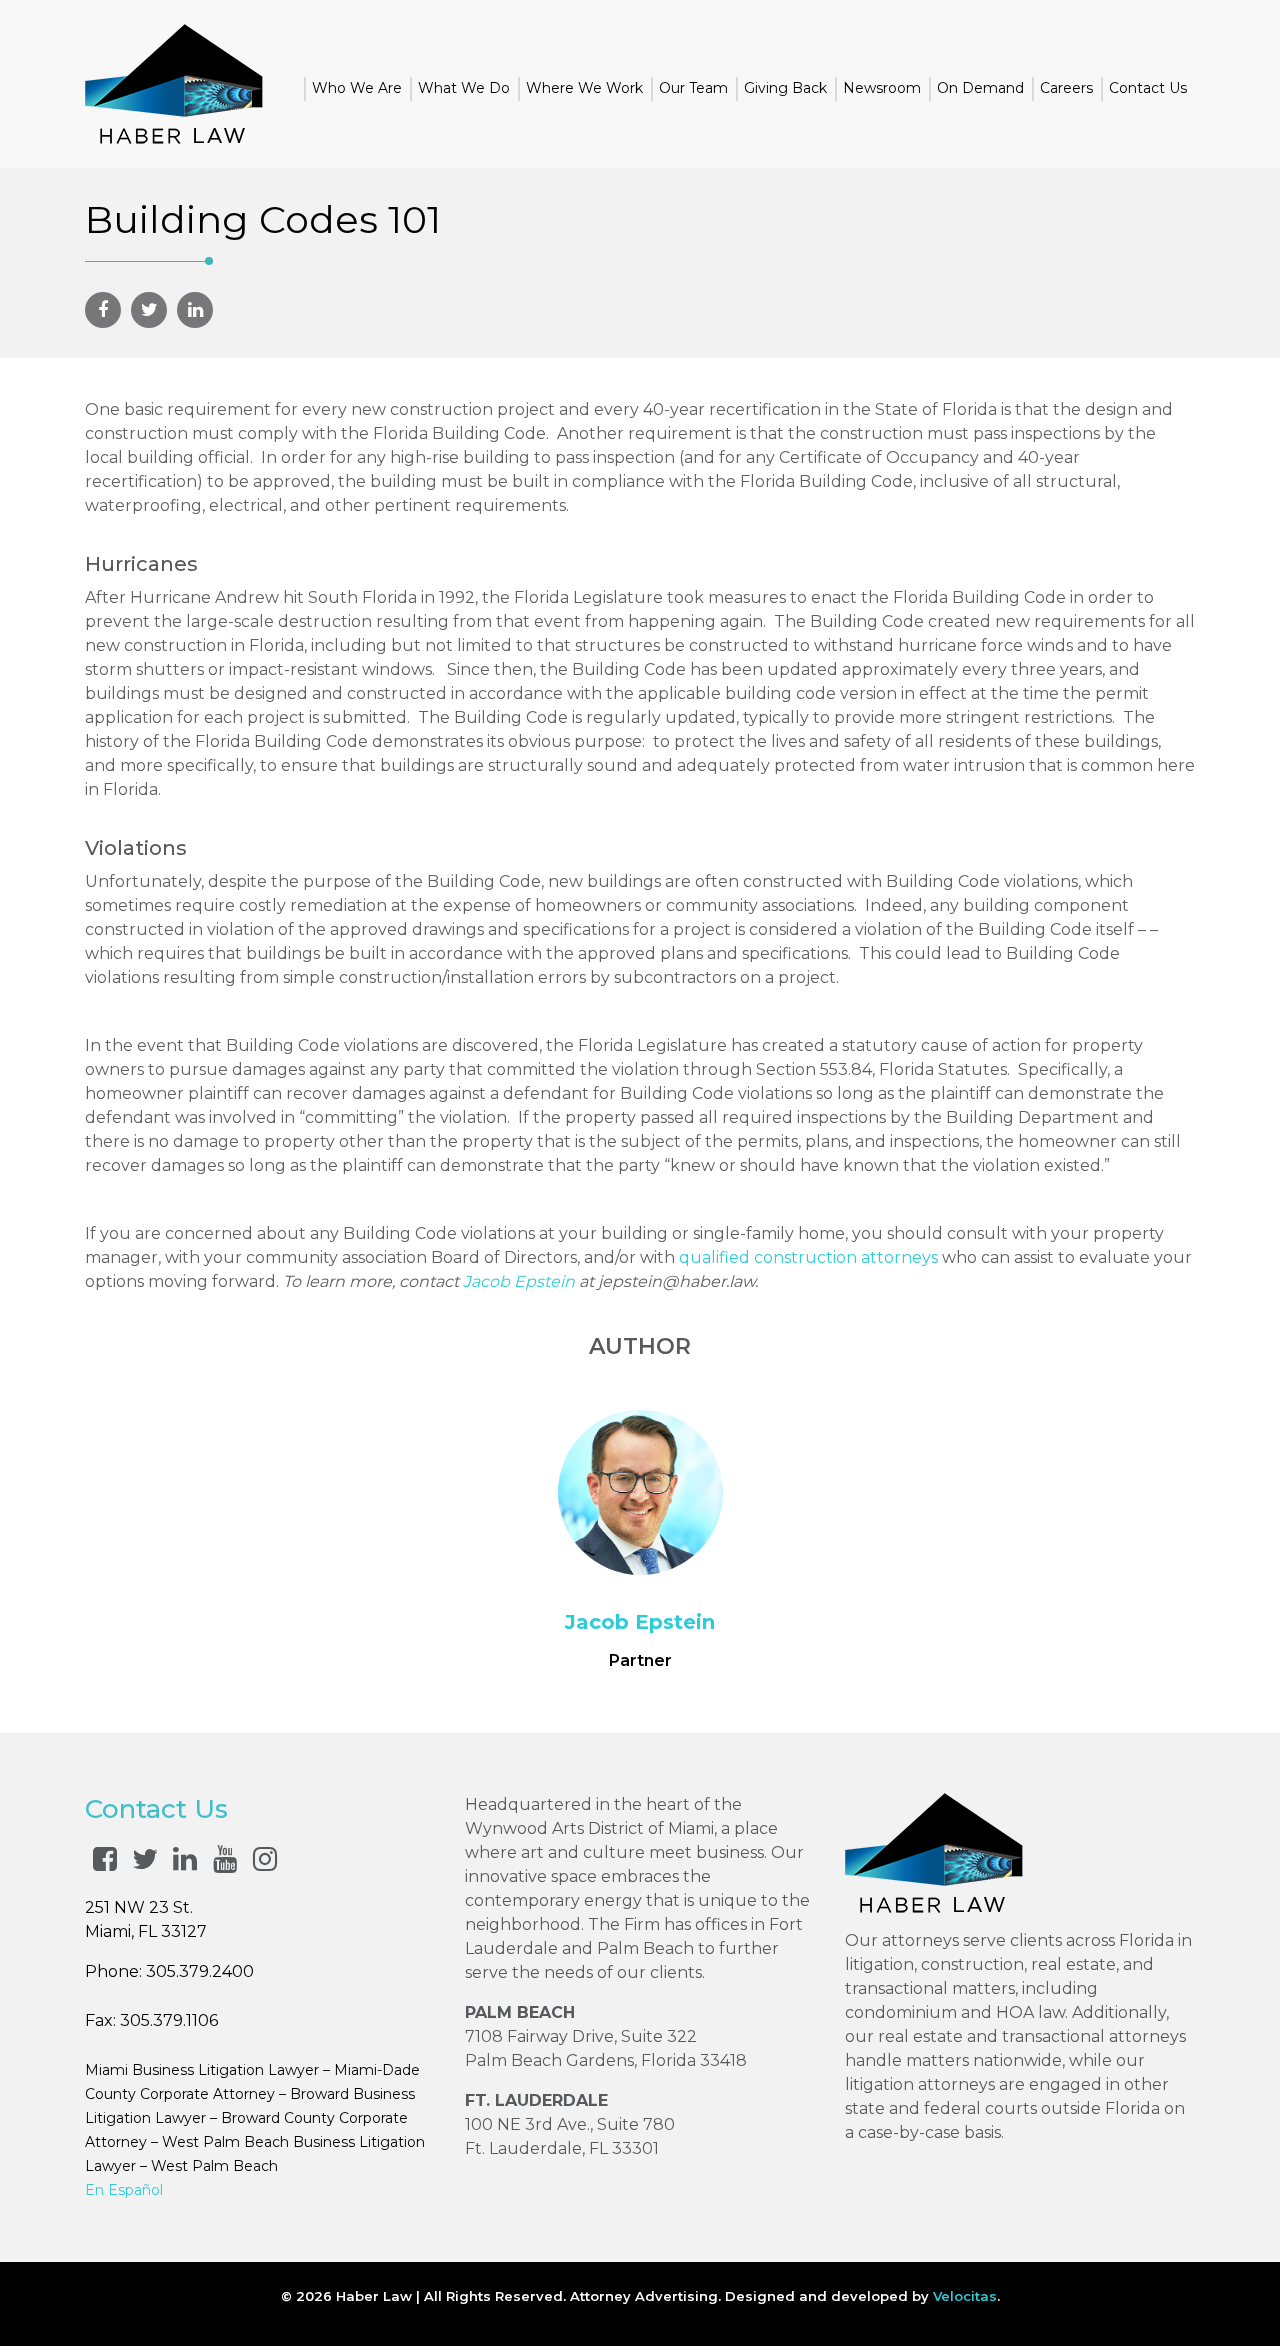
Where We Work (584, 88)
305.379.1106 (169, 2020)
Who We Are (357, 88)
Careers (1066, 88)
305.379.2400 (200, 1971)
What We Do (464, 88)
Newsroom (882, 88)
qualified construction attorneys (808, 1257)
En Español (124, 2190)
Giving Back (785, 88)
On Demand (980, 88)
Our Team (693, 88)
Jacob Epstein (519, 1281)
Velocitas (965, 2296)
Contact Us (1148, 88)
